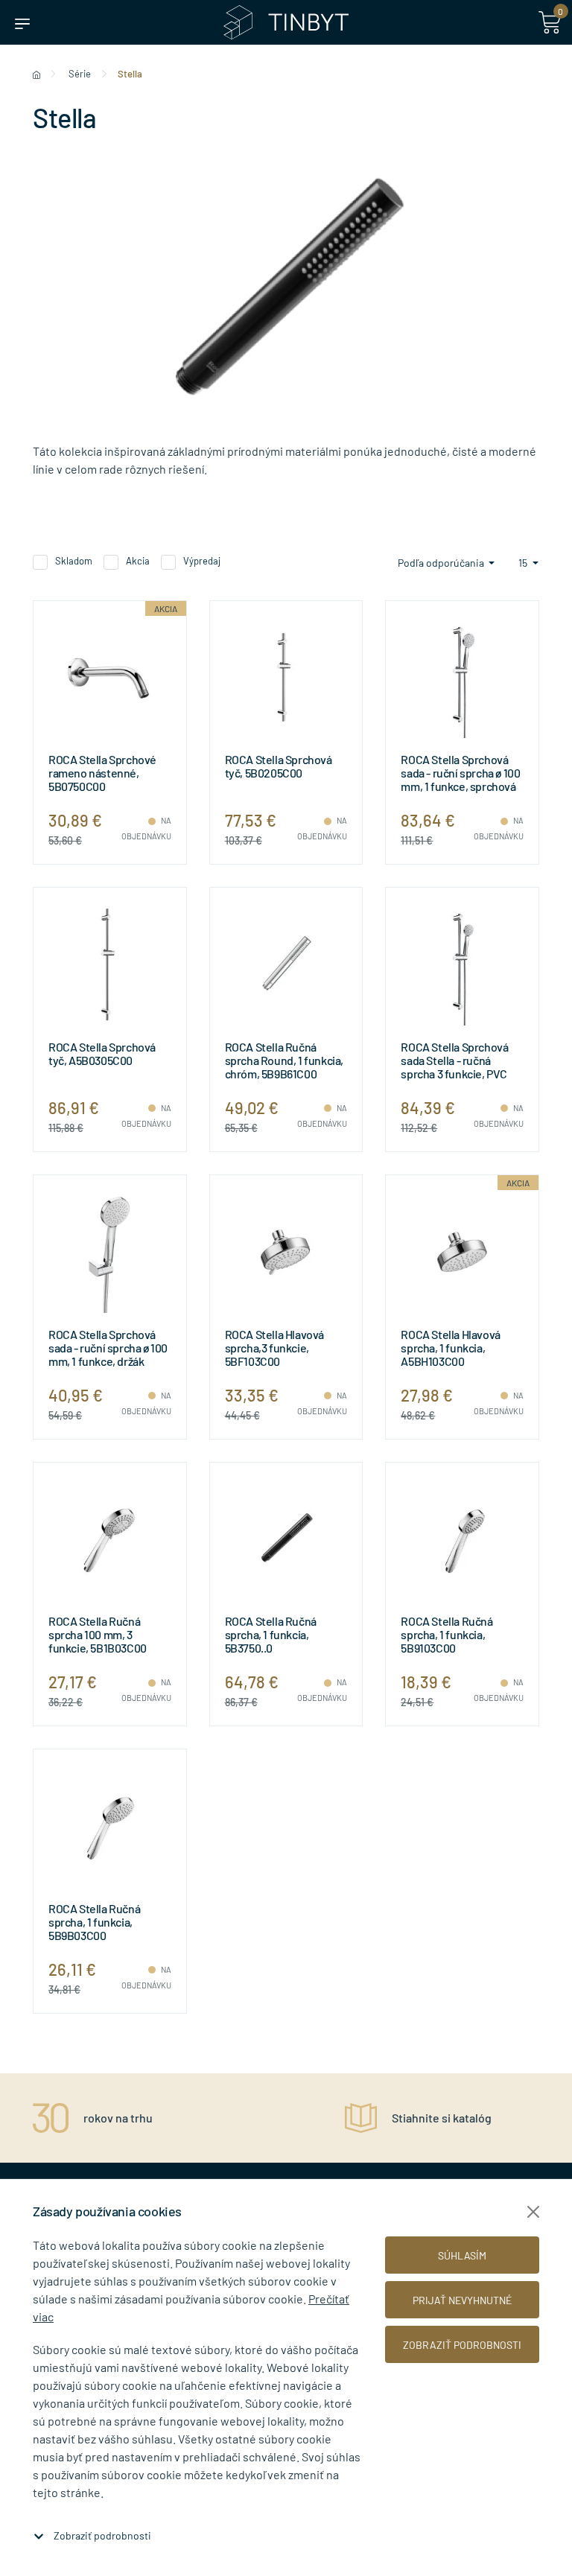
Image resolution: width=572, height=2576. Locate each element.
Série (80, 74)
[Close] (533, 2212)
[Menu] (22, 22)
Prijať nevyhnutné (462, 2300)
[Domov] (36, 74)
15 (524, 563)
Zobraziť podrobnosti (102, 2535)
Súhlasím (462, 2255)
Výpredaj (202, 561)
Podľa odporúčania (442, 563)
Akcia (138, 561)
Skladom (74, 561)
